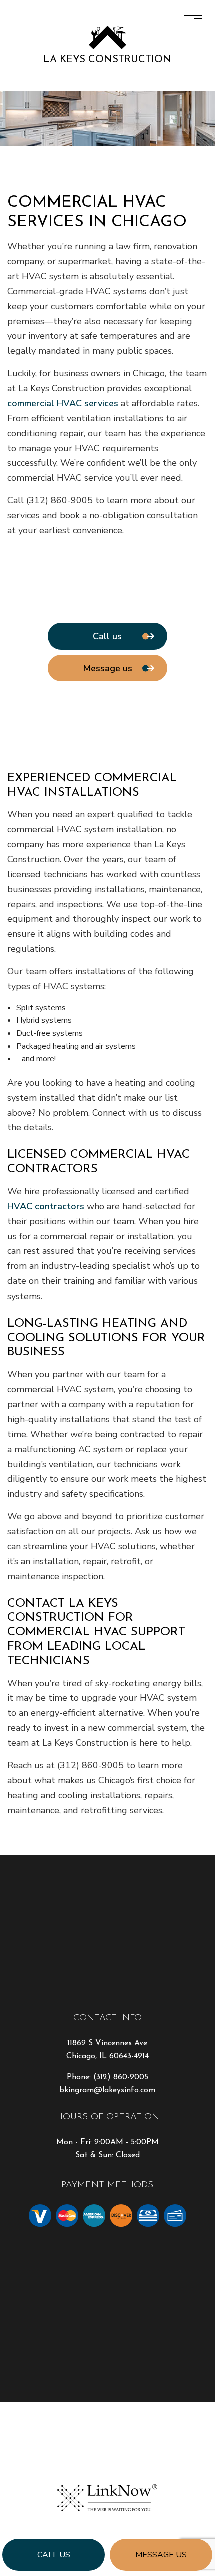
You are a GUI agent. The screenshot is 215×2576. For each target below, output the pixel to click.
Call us (54, 2555)
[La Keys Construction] (108, 37)
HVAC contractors (46, 1206)
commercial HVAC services (63, 403)
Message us (161, 2555)
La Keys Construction (107, 60)
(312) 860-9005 (121, 2077)
